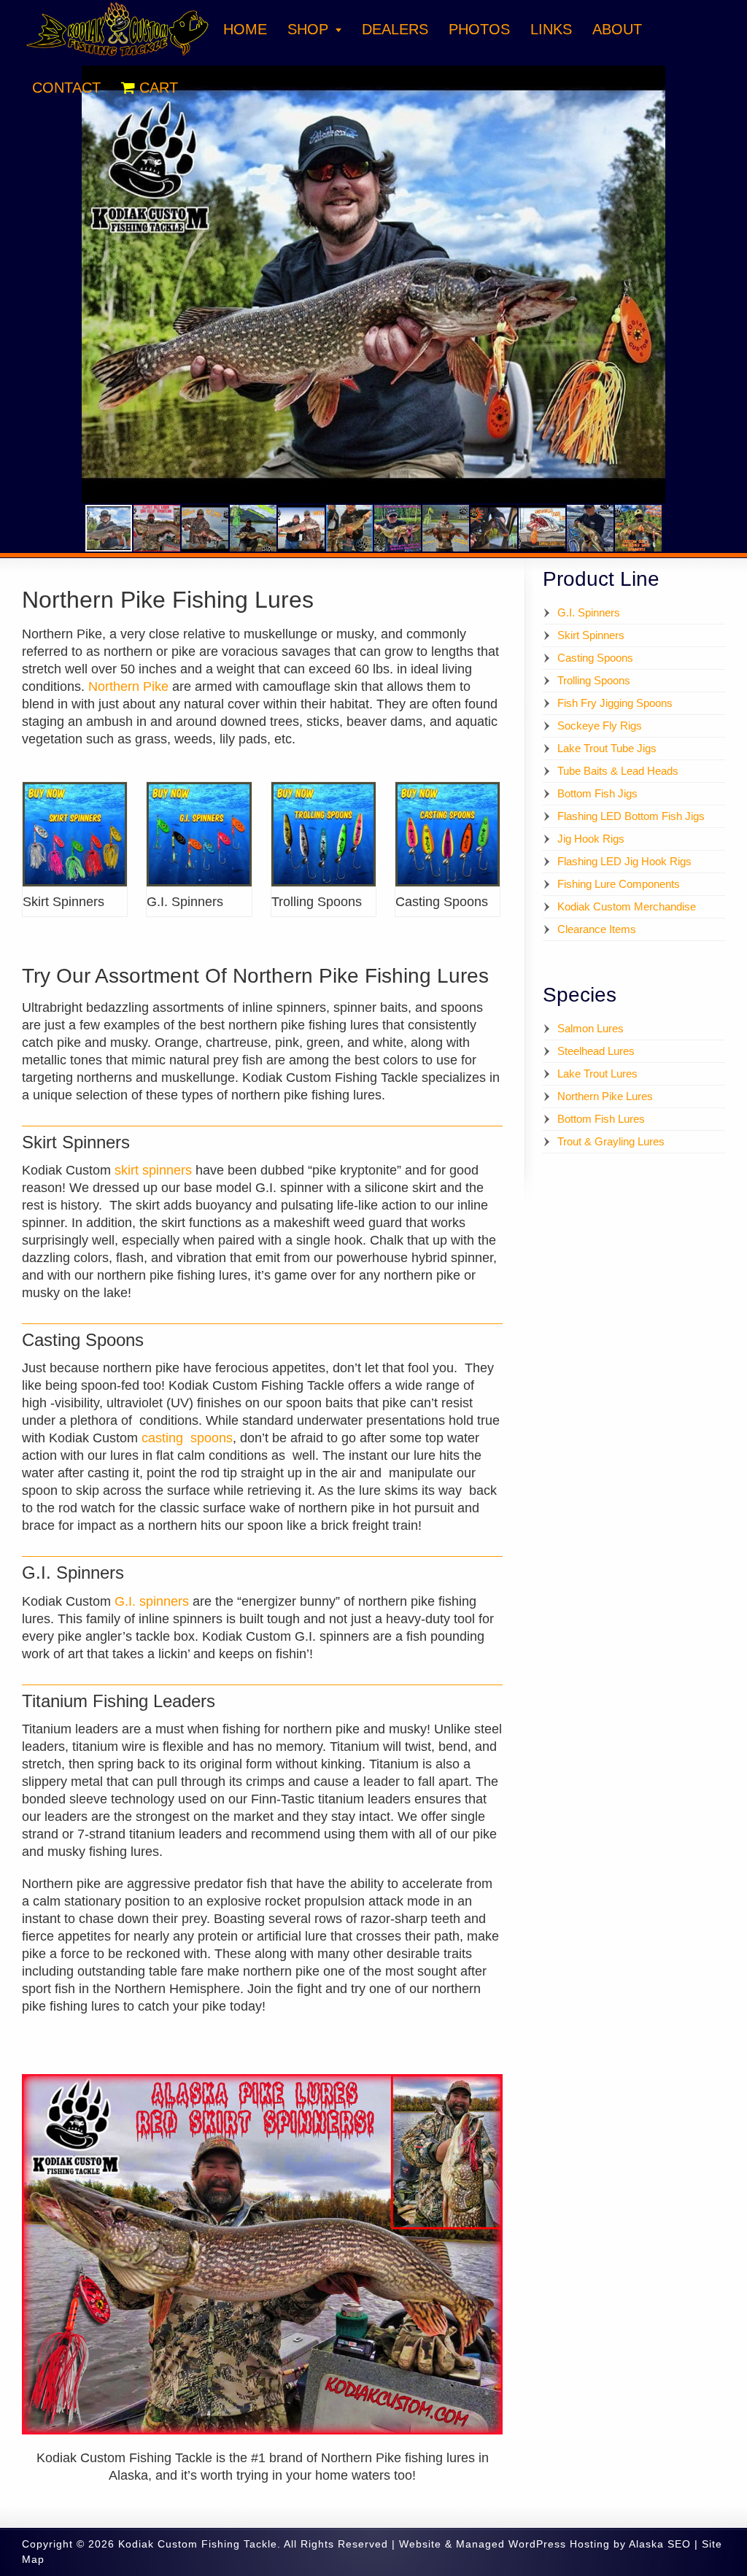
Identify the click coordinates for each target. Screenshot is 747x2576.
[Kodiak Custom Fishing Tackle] (117, 55)
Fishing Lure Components (619, 884)
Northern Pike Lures (605, 1096)
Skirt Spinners (591, 635)
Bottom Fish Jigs (597, 793)
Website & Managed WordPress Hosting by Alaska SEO (545, 2544)
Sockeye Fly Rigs (600, 726)
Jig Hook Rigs (591, 839)
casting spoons (187, 1438)
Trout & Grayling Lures (611, 1141)
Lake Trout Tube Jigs (607, 748)
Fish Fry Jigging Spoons (615, 703)
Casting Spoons (595, 658)
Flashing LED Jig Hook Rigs (624, 861)
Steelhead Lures (596, 1051)
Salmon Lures (591, 1028)
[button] (734, 79)
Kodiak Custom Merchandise (627, 906)
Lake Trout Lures (597, 1074)
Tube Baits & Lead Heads (618, 771)
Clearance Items (597, 929)
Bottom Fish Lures (601, 1119)
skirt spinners (153, 1170)
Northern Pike (128, 686)
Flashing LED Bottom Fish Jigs (631, 816)
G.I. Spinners (589, 612)
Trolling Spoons (594, 680)
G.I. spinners (152, 1601)
